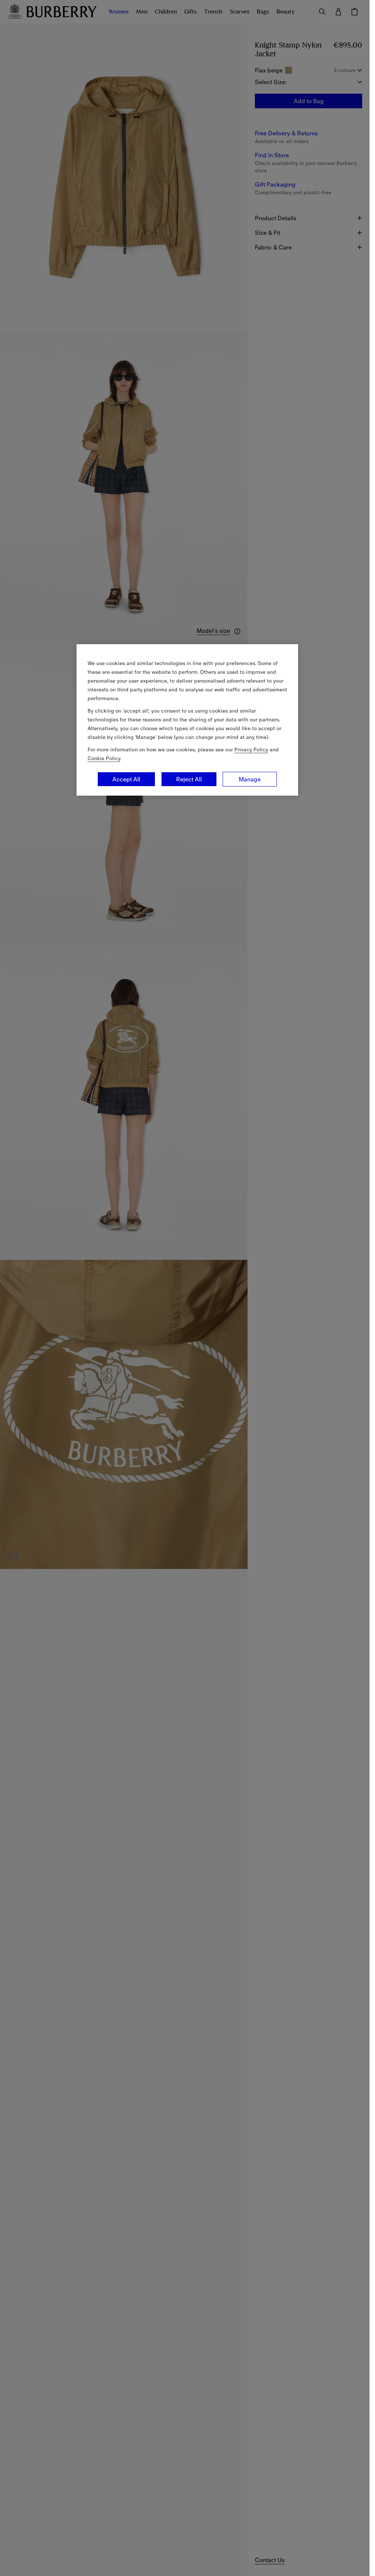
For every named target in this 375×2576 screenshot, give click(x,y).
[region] (187, 720)
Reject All (189, 779)
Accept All (126, 779)
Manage (250, 779)
